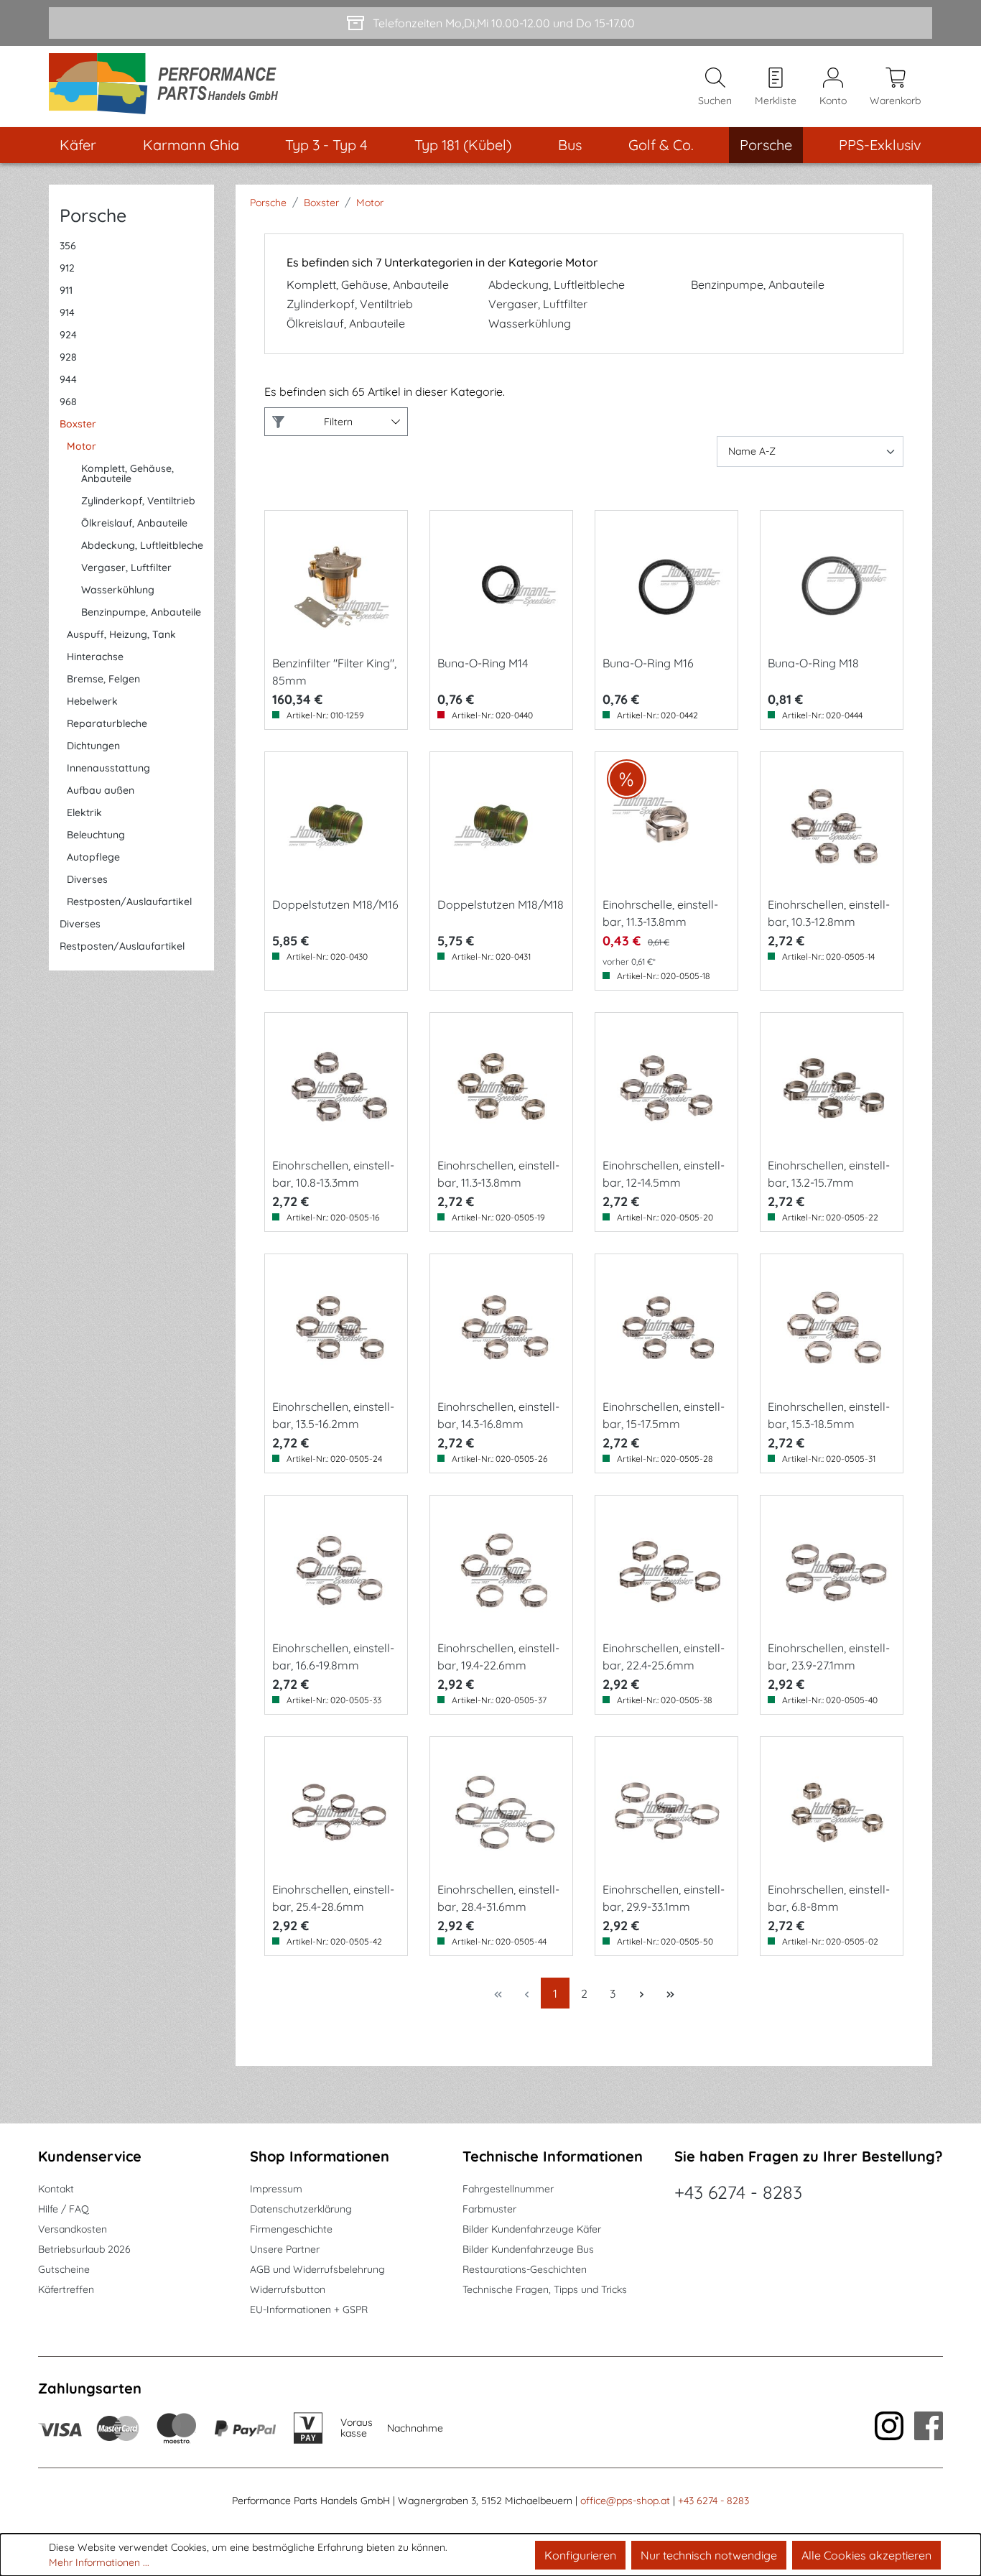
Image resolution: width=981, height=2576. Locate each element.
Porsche (93, 215)
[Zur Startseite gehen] (168, 87)
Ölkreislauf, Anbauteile (134, 523)
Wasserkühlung (118, 590)
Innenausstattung (108, 768)
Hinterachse (95, 657)
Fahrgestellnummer (508, 2189)
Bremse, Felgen (103, 679)
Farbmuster (489, 2209)
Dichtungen (93, 746)
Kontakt (56, 2189)
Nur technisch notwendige (709, 2555)
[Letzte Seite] (670, 1993)
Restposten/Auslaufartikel (129, 902)
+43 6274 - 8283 (738, 2192)
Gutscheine (64, 2269)
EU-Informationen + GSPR (309, 2309)
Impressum (276, 2189)
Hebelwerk (92, 701)
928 (68, 357)
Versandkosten (73, 2229)
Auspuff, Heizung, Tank (121, 634)
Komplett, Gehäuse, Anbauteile (127, 473)
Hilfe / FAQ (64, 2209)
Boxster (78, 424)
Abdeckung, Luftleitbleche (142, 545)
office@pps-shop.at (625, 2501)
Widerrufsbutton (288, 2289)
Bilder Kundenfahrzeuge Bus (528, 2249)
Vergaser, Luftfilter (126, 567)
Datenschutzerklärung (301, 2209)
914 (67, 312)
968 (68, 402)
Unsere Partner (285, 2249)
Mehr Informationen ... (99, 2562)
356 (68, 246)
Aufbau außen (101, 790)
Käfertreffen (66, 2289)
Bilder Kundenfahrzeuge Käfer (532, 2229)
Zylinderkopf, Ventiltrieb (138, 501)
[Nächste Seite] (641, 1993)
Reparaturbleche (107, 723)
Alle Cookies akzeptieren (866, 2555)
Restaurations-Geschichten (525, 2269)
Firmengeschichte (291, 2229)
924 (68, 335)
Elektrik (84, 812)
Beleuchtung (96, 835)
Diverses (87, 879)
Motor (82, 446)
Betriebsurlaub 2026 (84, 2249)
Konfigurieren (580, 2555)
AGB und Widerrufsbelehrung (317, 2269)
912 (67, 268)
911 (66, 290)
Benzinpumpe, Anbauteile (141, 612)
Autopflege (93, 857)
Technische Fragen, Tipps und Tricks (545, 2289)
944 (68, 379)
